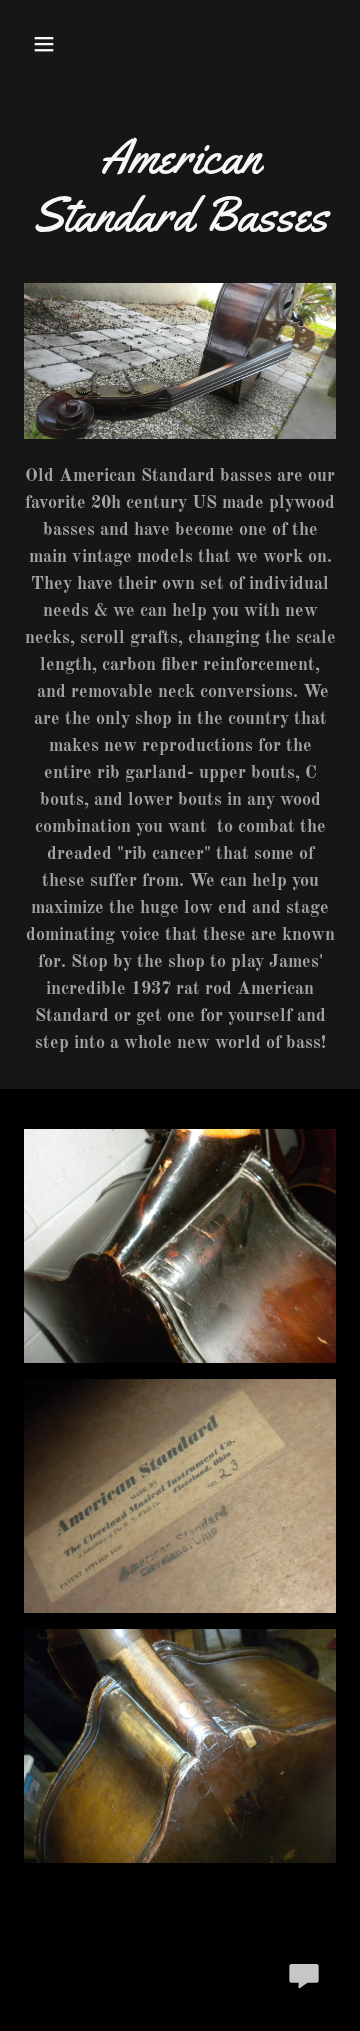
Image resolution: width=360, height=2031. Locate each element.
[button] (47, 44)
